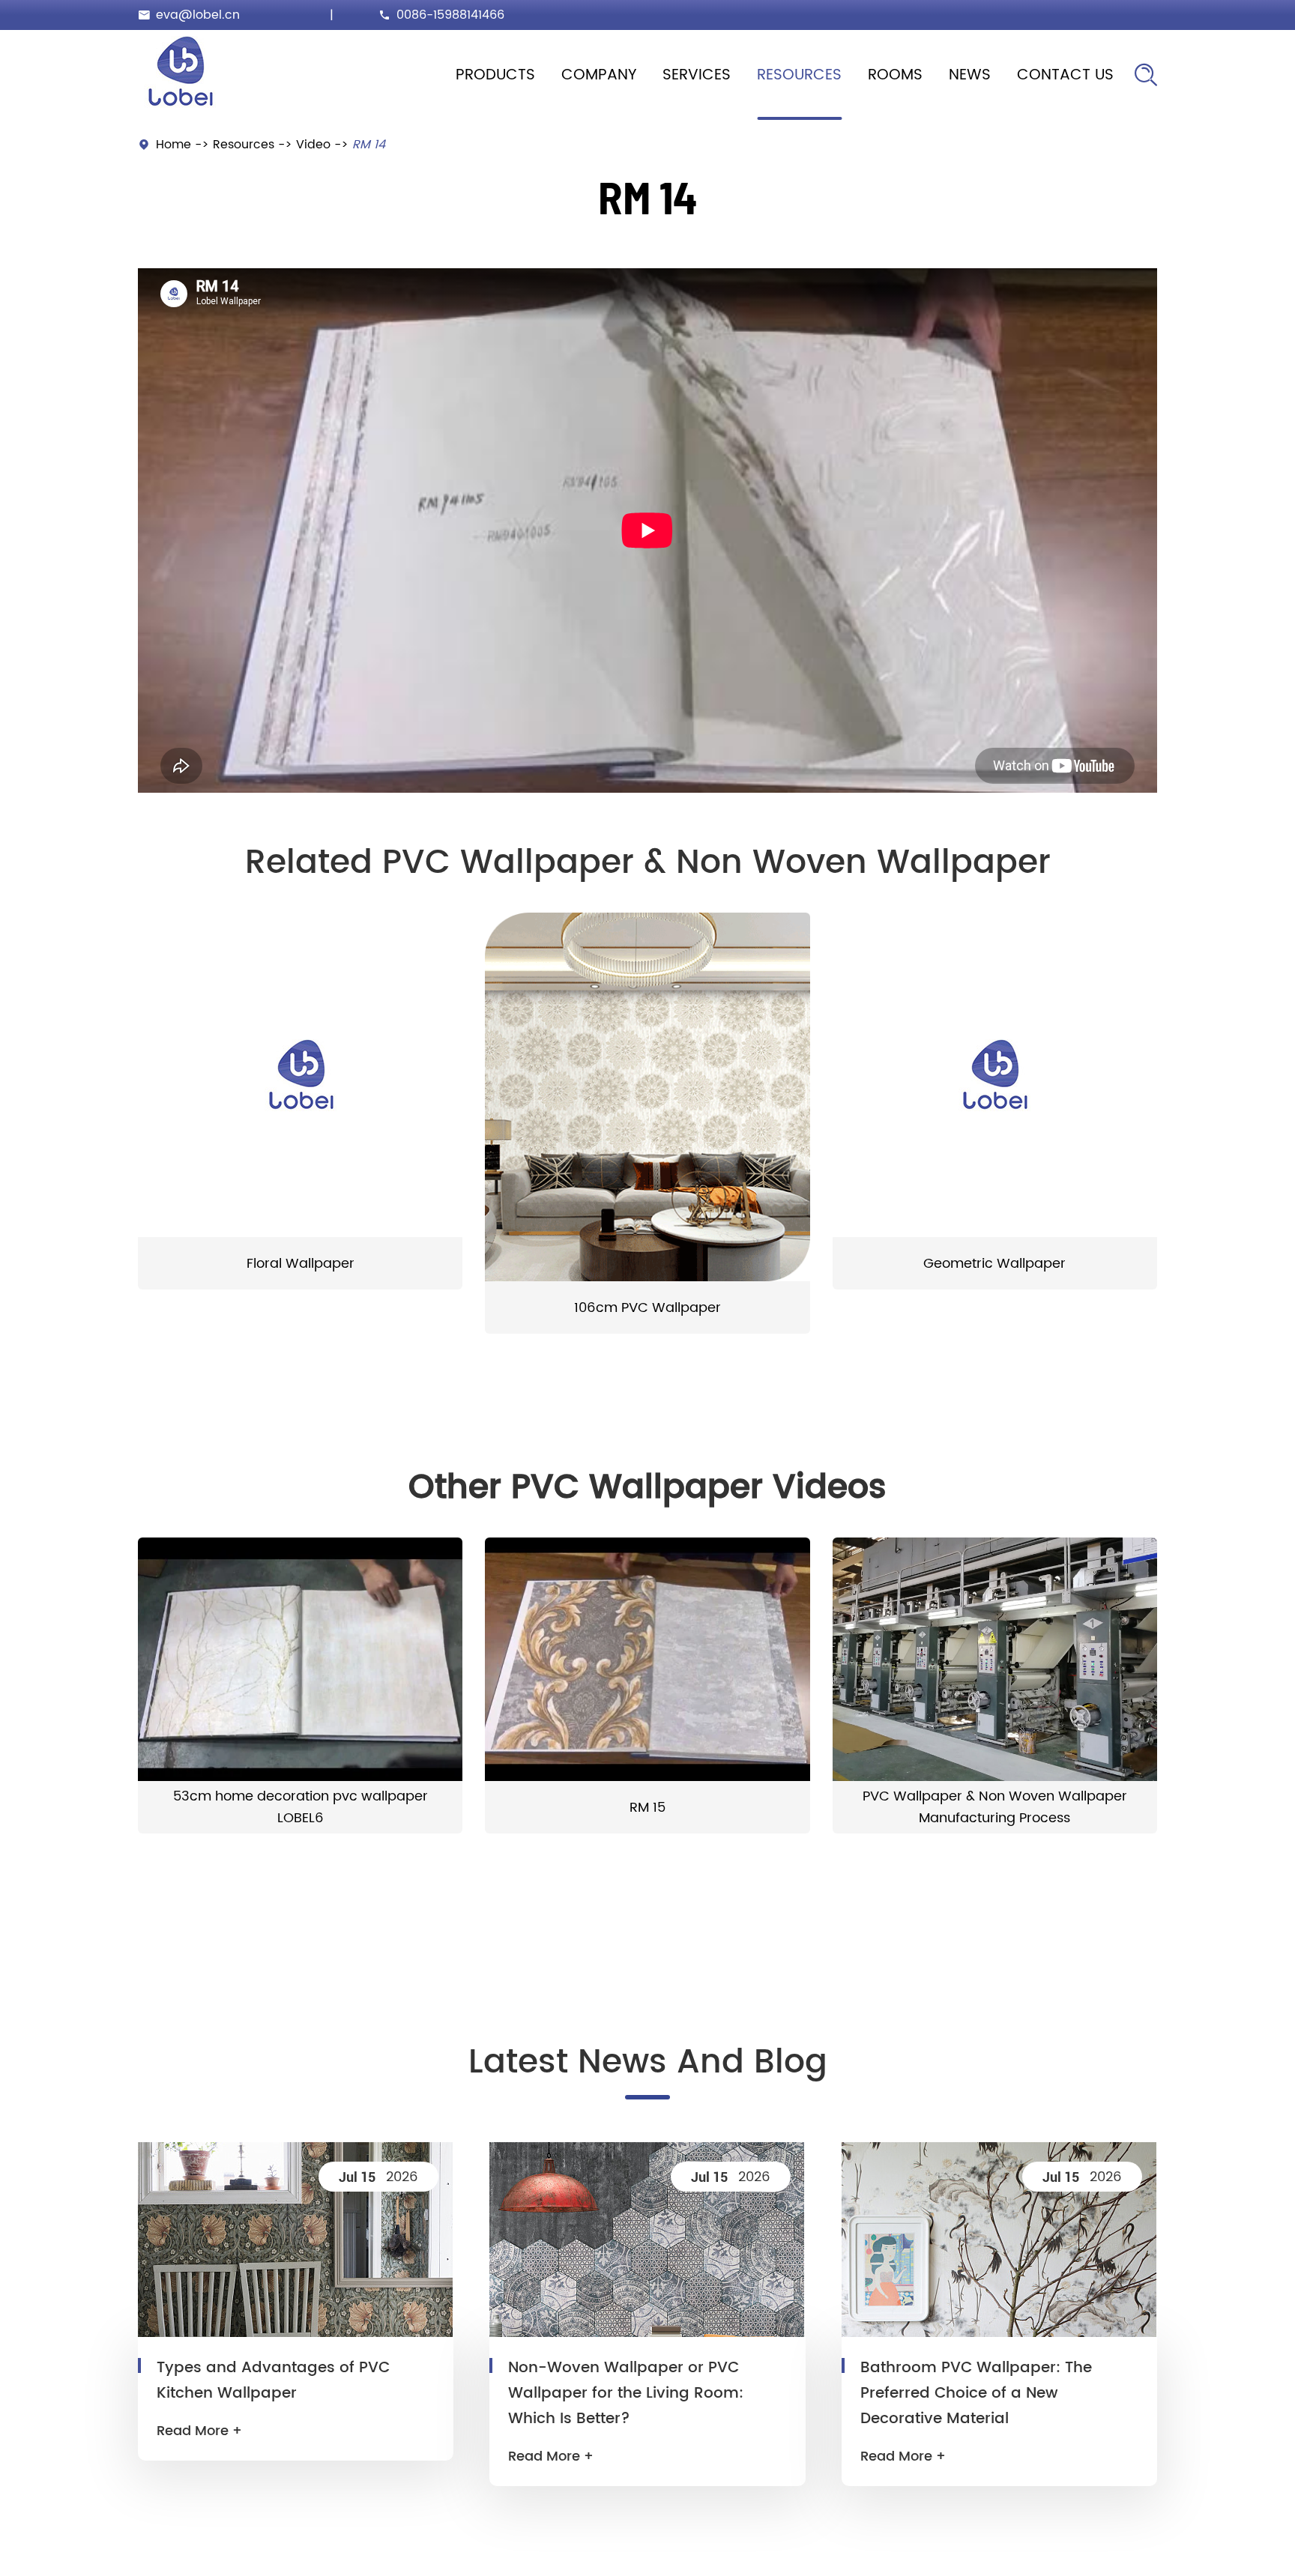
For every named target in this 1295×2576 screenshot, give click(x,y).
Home (173, 145)
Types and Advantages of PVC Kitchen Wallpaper (273, 2381)
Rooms (895, 75)
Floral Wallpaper (301, 1264)
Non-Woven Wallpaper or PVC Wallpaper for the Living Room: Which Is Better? (626, 2394)
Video (313, 145)
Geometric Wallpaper (994, 1264)
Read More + (199, 2431)
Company (599, 75)
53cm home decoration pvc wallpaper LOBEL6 (301, 1807)
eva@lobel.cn (198, 15)
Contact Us (1065, 75)
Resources (799, 75)
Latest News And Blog (648, 2063)
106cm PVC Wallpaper (647, 1308)
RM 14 (369, 145)
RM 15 (647, 1808)
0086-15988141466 (450, 15)
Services (697, 75)
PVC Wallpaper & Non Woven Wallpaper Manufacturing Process (995, 1807)
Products (495, 75)
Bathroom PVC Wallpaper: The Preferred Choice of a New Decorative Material (976, 2394)
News (970, 75)
